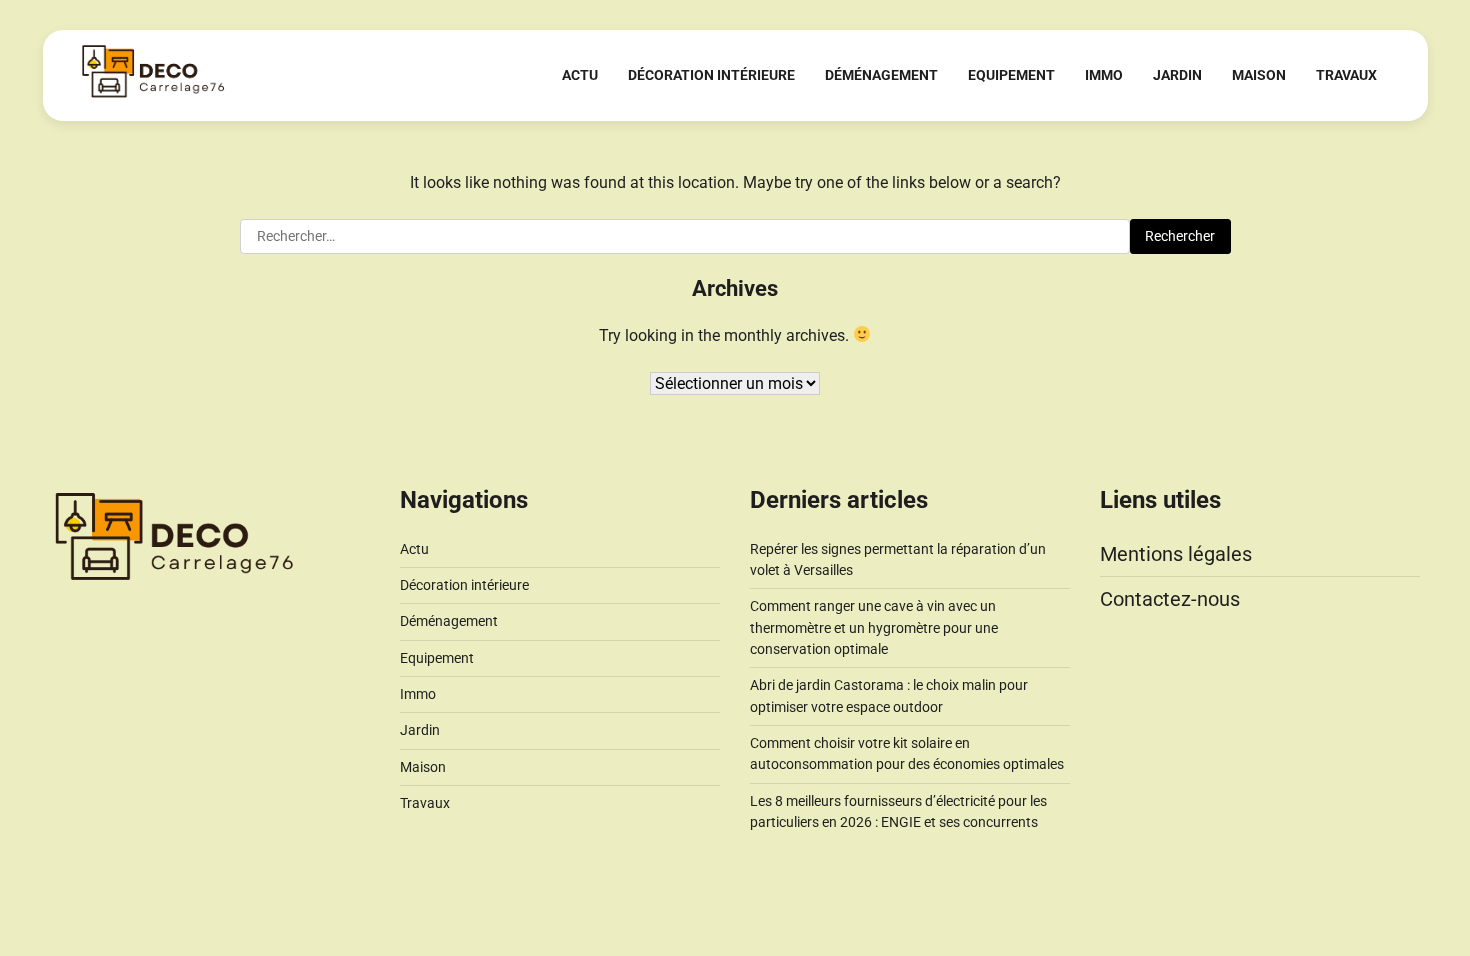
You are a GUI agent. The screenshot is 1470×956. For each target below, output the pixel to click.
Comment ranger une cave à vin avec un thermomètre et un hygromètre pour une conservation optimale (874, 627)
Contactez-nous (1170, 599)
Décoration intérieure (711, 75)
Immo (1104, 75)
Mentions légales (1176, 554)
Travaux (1346, 75)
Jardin (1177, 75)
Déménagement (881, 75)
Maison (1259, 75)
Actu (580, 75)
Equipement (1011, 75)
